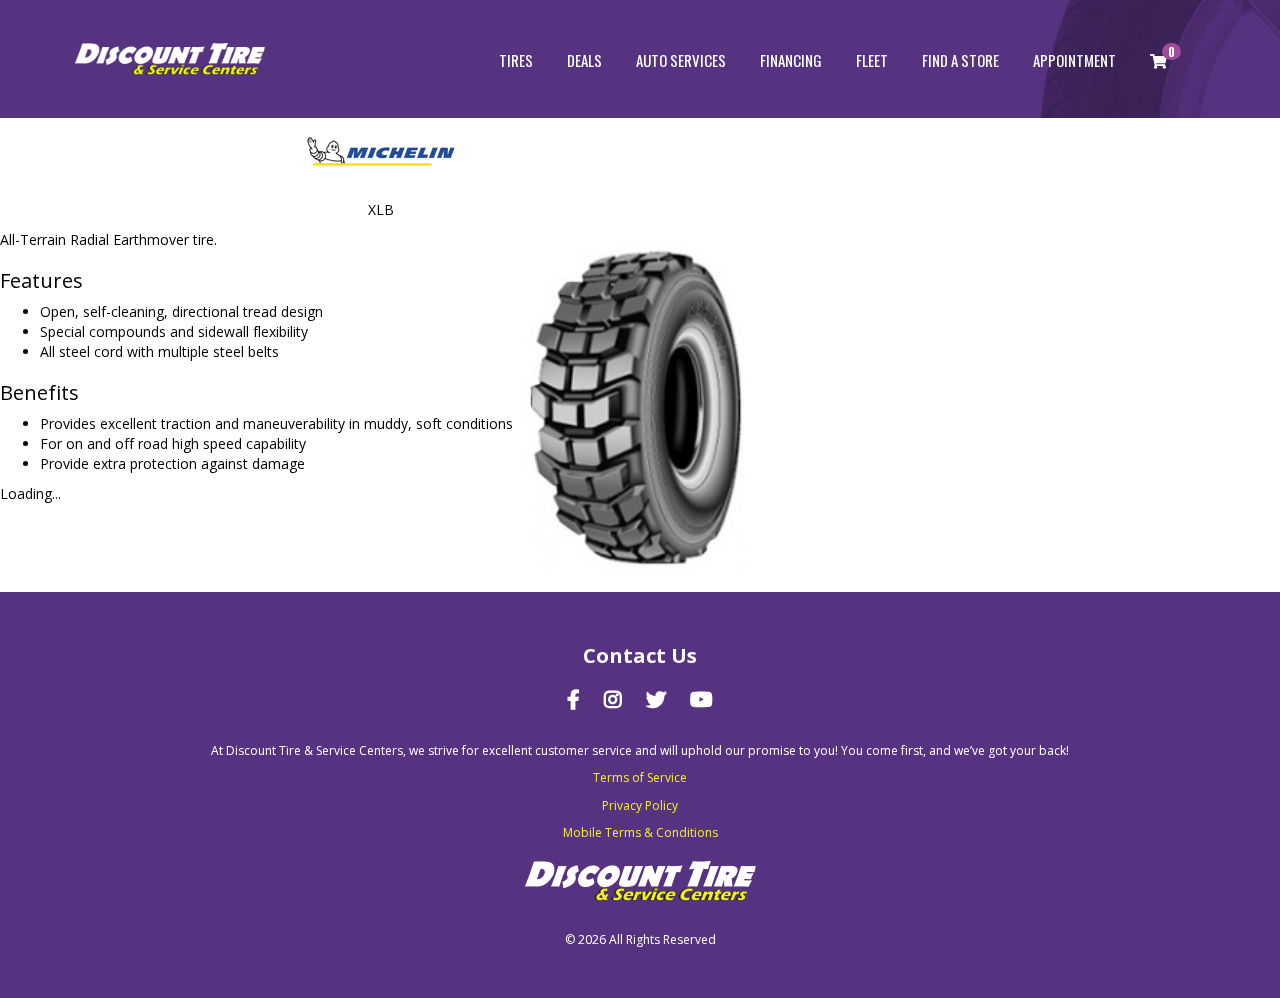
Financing (791, 60)
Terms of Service (640, 777)
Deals (584, 60)
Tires (516, 60)
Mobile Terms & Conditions (640, 832)
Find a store (960, 60)
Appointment (1074, 60)
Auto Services (681, 60)
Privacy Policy (640, 805)
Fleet (872, 60)
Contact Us (640, 655)
